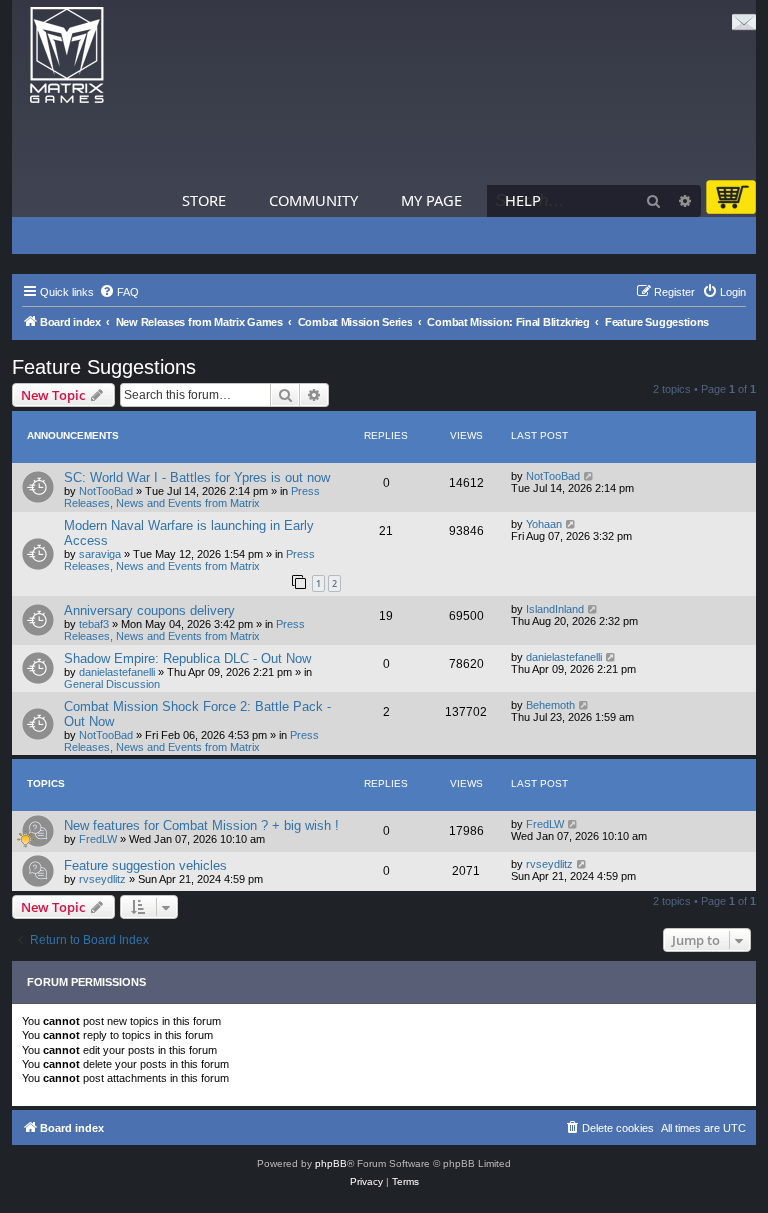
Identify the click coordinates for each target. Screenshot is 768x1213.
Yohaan (544, 524)
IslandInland (555, 609)
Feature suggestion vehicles (145, 865)
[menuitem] (119, 292)
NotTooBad (106, 491)
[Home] (67, 55)
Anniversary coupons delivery (149, 610)
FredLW (98, 839)
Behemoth (550, 705)
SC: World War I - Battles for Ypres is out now (197, 477)
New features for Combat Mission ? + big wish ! (201, 825)
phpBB (331, 1163)
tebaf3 (94, 624)
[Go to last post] (589, 476)
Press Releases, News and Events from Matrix (192, 497)
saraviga (100, 554)
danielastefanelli (117, 672)
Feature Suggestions (104, 367)
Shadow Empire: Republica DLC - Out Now (187, 658)
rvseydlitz (102, 879)
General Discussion (112, 684)
